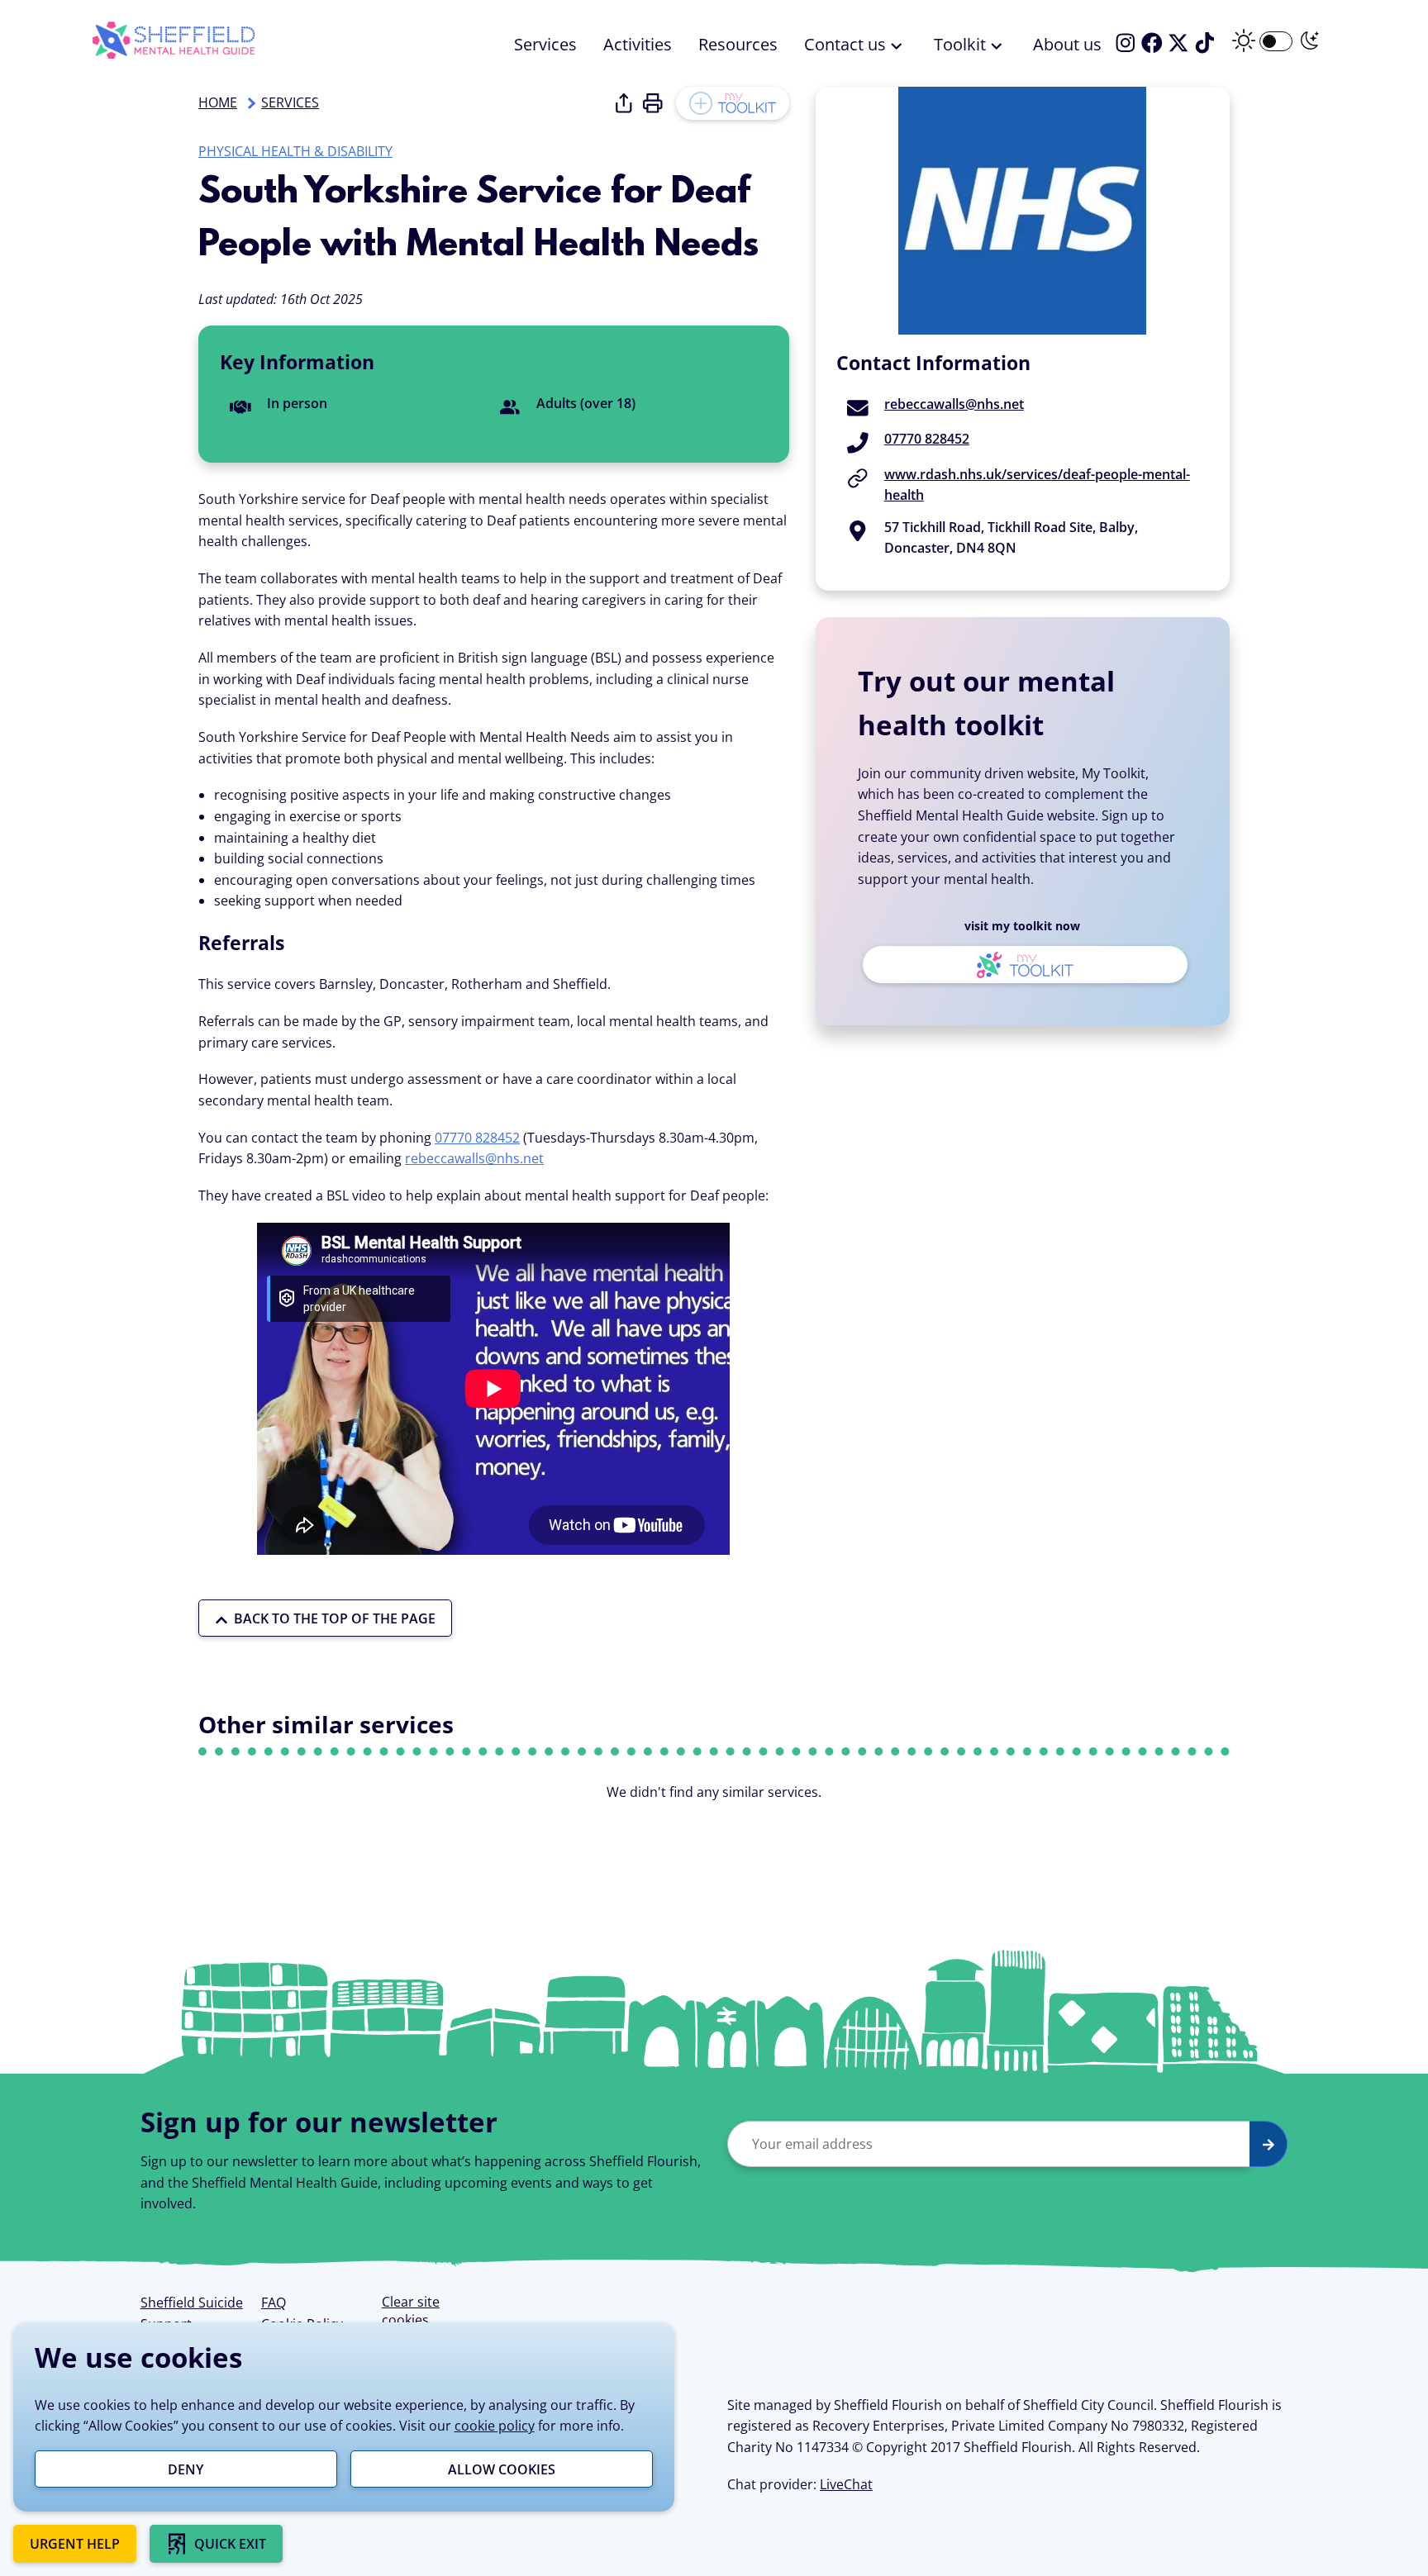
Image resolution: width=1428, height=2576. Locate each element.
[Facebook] (1152, 43)
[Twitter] (1178, 43)
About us (1067, 44)
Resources (738, 44)
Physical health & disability (295, 151)
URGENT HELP (75, 2544)
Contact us (845, 44)
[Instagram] (1126, 43)
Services (545, 44)
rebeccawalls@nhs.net (474, 1158)
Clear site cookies (411, 2311)
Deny (186, 2469)
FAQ (274, 2303)
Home (218, 102)
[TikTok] (1205, 43)
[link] (216, 2544)
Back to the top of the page (335, 1618)
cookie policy (495, 2426)
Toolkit (960, 44)
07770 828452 (477, 1138)
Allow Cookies (502, 2469)
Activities (638, 44)
